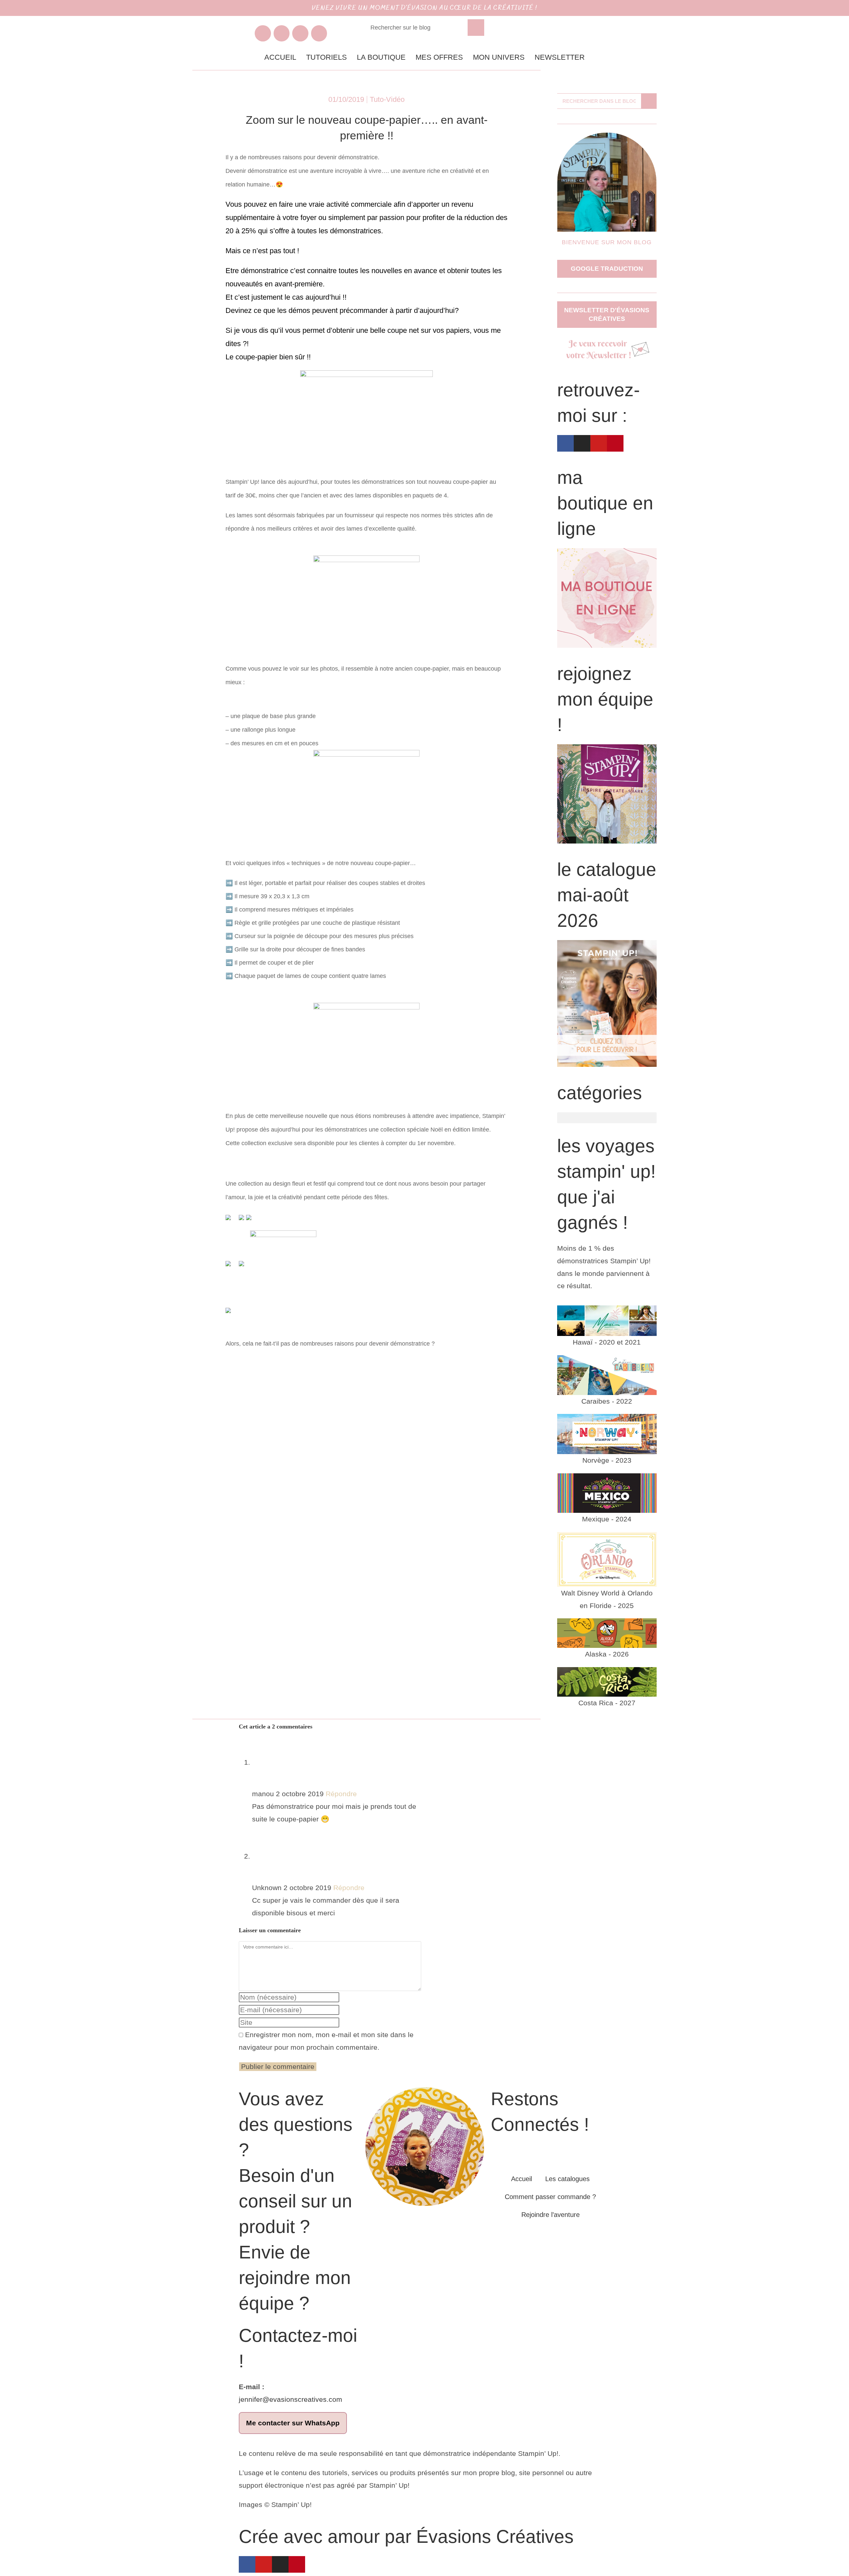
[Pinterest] (319, 33)
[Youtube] (300, 33)
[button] (607, 1118)
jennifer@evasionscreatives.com (291, 2399)
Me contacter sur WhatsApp (293, 2423)
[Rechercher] (476, 28)
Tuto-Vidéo (387, 99)
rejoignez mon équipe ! (605, 699)
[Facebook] (263, 33)
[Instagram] (282, 33)
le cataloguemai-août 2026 (607, 895)
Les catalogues (567, 2179)
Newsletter (560, 57)
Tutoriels (327, 57)
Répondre (341, 1794)
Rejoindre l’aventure (551, 2215)
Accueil (280, 57)
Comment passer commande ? (550, 2197)
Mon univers (499, 57)
